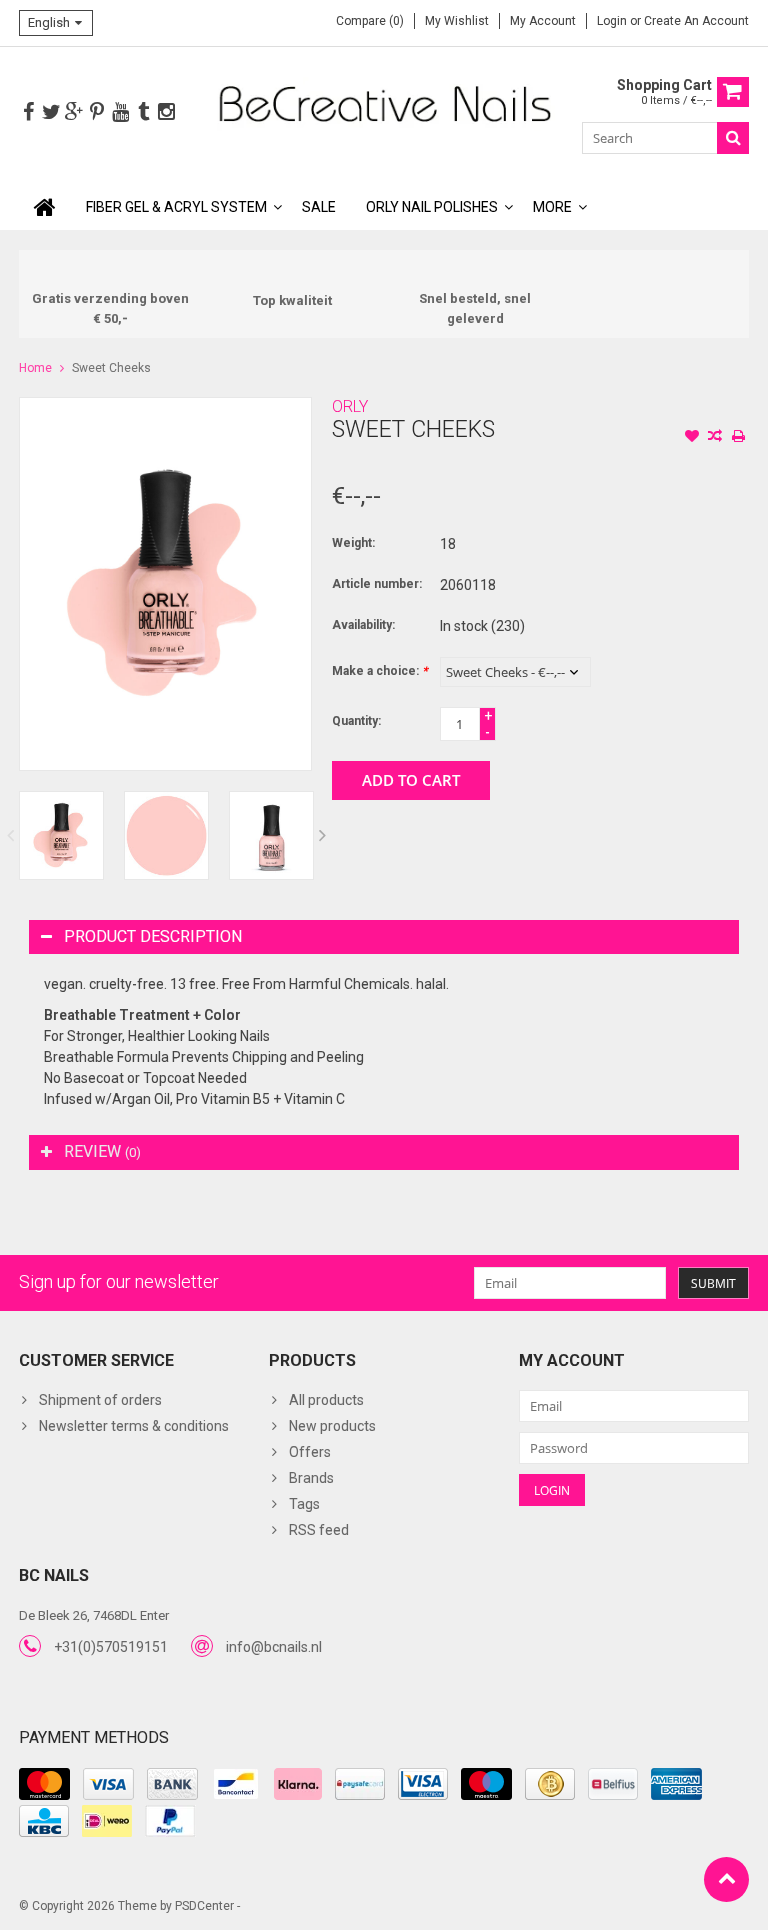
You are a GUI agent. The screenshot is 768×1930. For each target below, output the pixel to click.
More (552, 207)
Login (613, 21)
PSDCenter (204, 1906)
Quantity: (356, 721)
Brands (311, 1478)
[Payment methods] (44, 1784)
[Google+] (74, 112)
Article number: (377, 584)
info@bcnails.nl (274, 1647)
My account (543, 21)
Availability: (363, 625)
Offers (310, 1452)
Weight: (353, 543)
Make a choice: (379, 671)
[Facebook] (28, 112)
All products (326, 1400)
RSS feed (319, 1530)
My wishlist (457, 21)
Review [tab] (102, 1151)
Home (35, 368)
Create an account (696, 21)
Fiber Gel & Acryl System (176, 207)
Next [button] (323, 835)
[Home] (45, 207)
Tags (304, 1504)
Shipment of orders (100, 1400)
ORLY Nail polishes (432, 207)
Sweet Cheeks (111, 368)
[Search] (733, 138)
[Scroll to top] (726, 1879)
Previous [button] (10, 835)
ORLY (350, 406)
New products (332, 1426)
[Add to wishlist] (692, 438)
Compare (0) (370, 21)
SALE (319, 207)
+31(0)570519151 (111, 1647)
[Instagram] (166, 112)
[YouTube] (120, 112)
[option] (61, 835)
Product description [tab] (153, 936)
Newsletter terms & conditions (134, 1426)
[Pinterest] (97, 112)
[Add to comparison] (715, 438)
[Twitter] (51, 112)
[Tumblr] (143, 112)
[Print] (738, 438)
